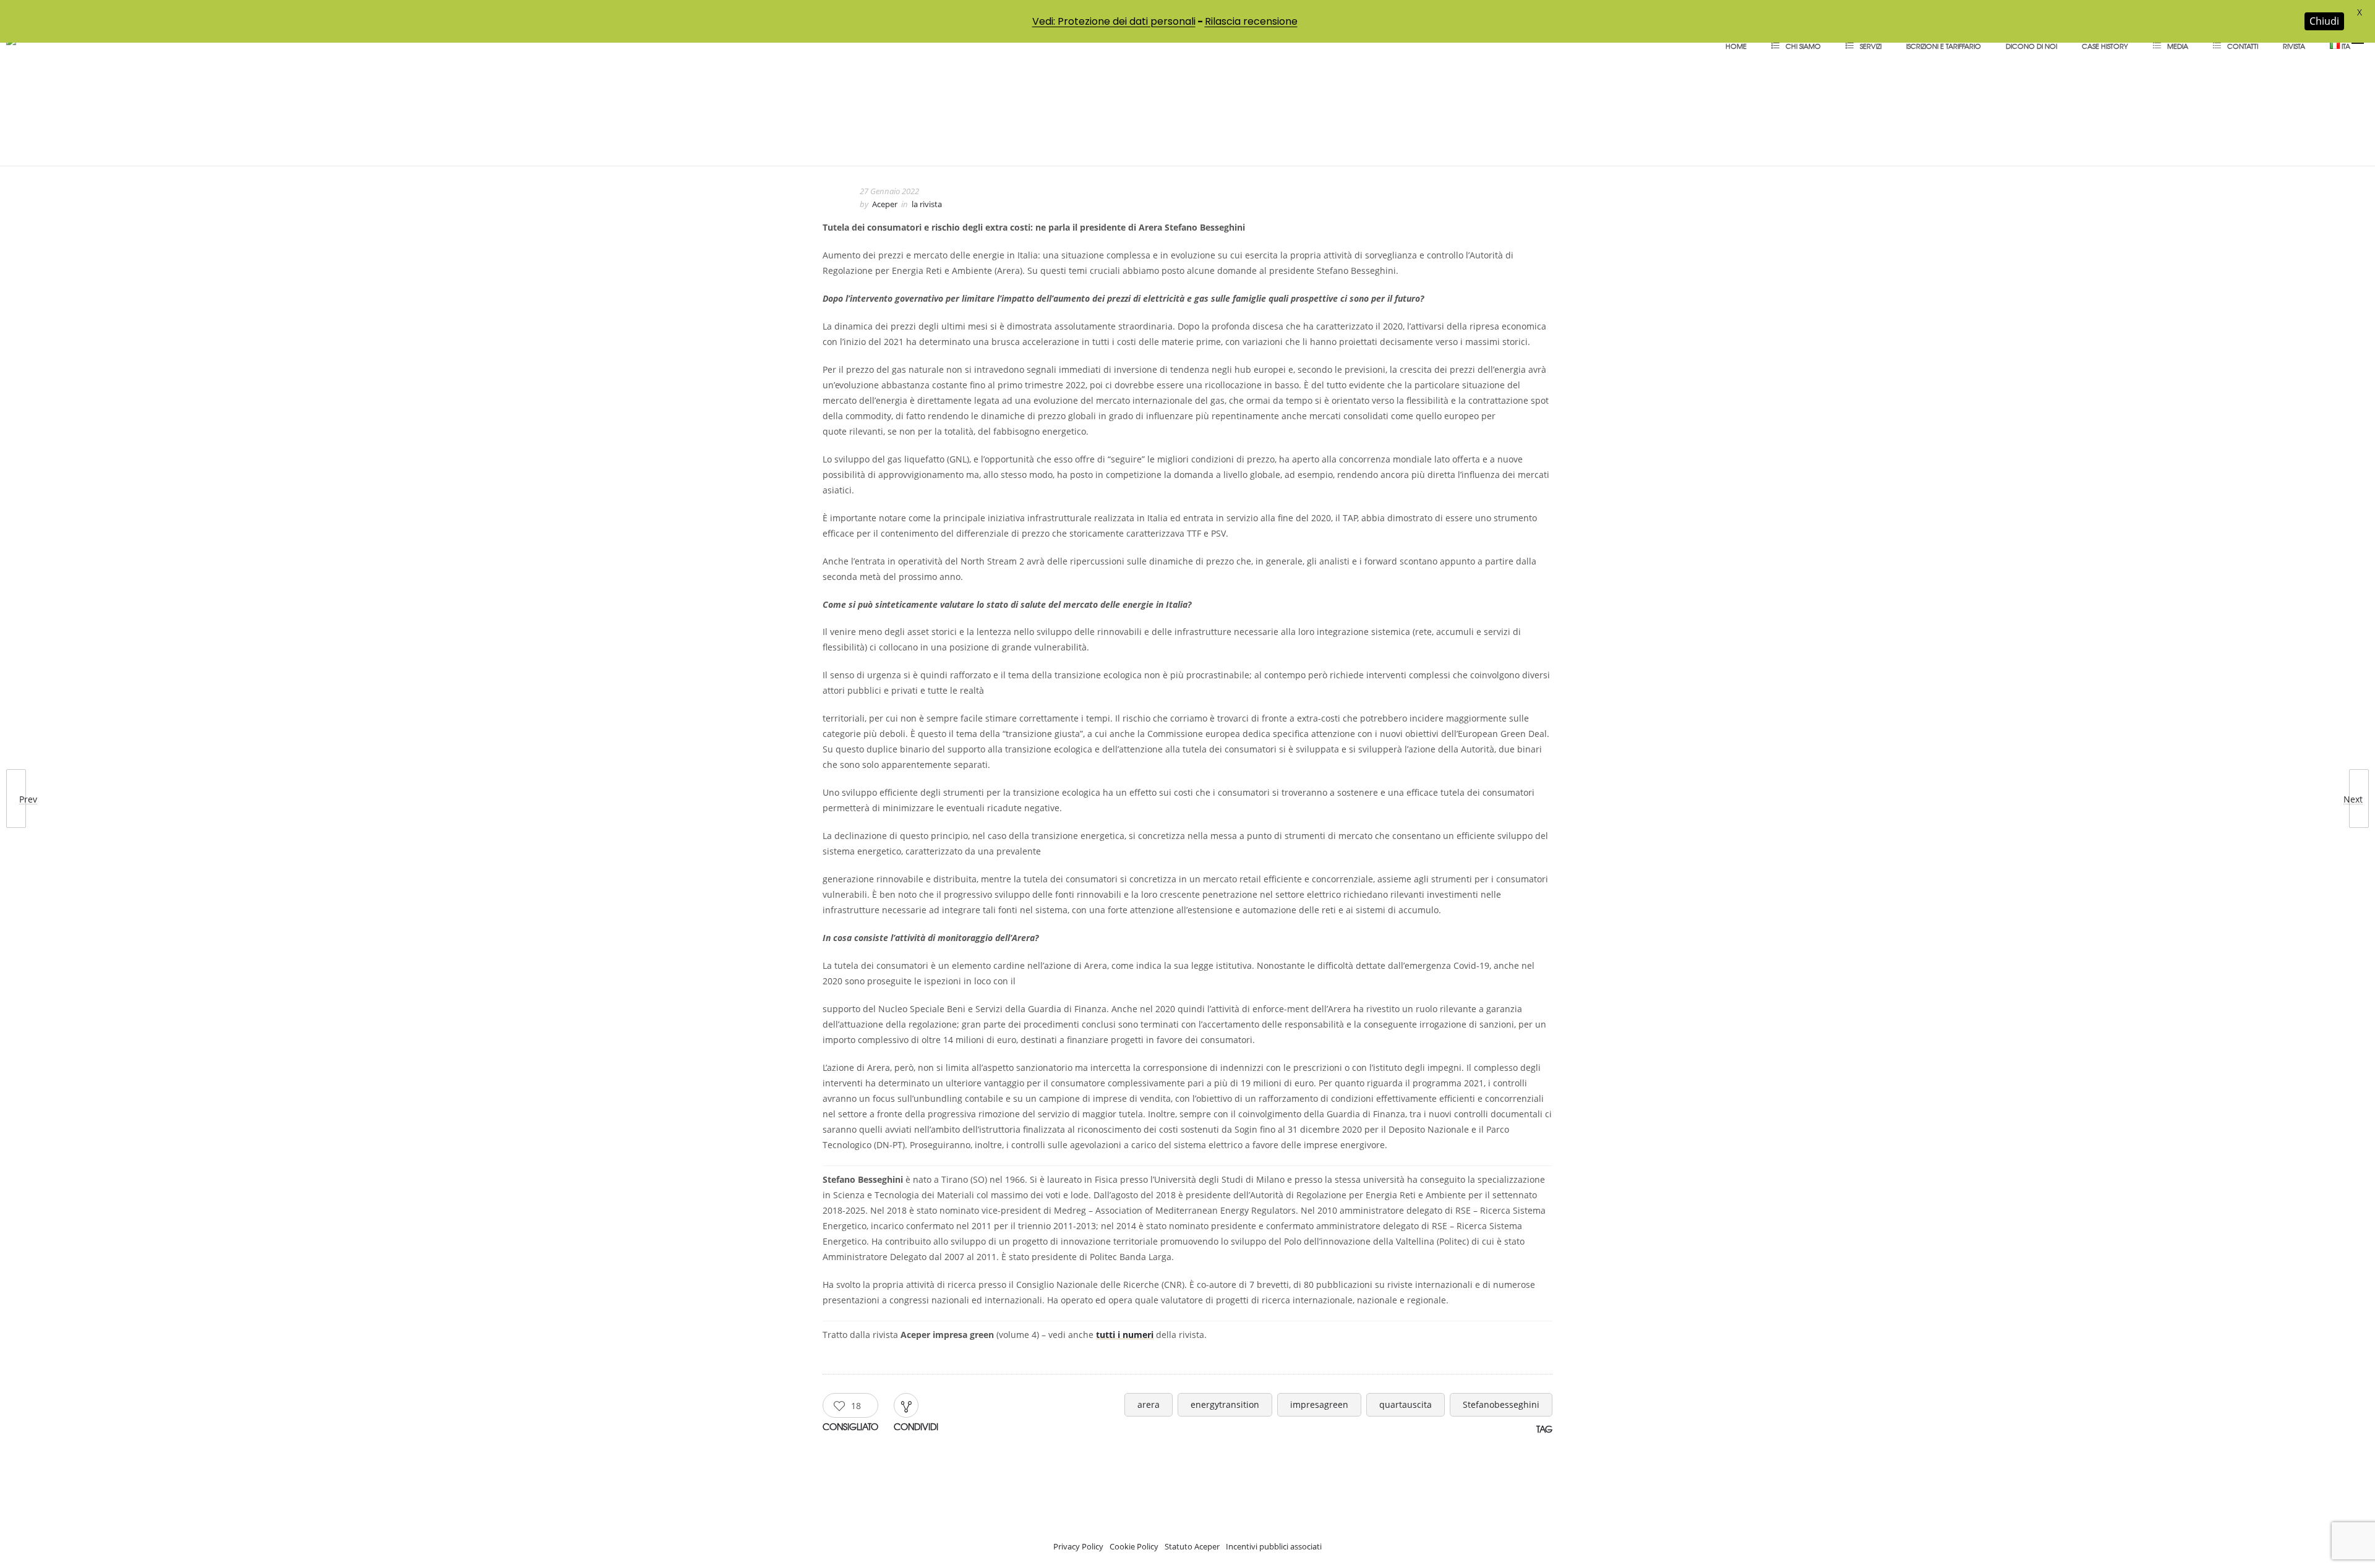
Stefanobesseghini (1501, 1404)
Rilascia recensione (1251, 21)
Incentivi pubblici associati (1274, 1546)
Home (1736, 46)
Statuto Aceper (1192, 1546)
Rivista (2294, 46)
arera (1149, 1404)
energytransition (1225, 1404)
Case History (2105, 46)
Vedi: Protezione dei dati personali (1114, 21)
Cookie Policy (1134, 1546)
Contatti (2243, 46)
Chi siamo (1803, 46)
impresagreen (1319, 1404)
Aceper (885, 204)
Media (2178, 46)
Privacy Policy (1078, 1546)
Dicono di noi (2031, 46)
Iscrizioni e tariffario (1944, 46)
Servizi (1871, 46)
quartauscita (1406, 1404)
